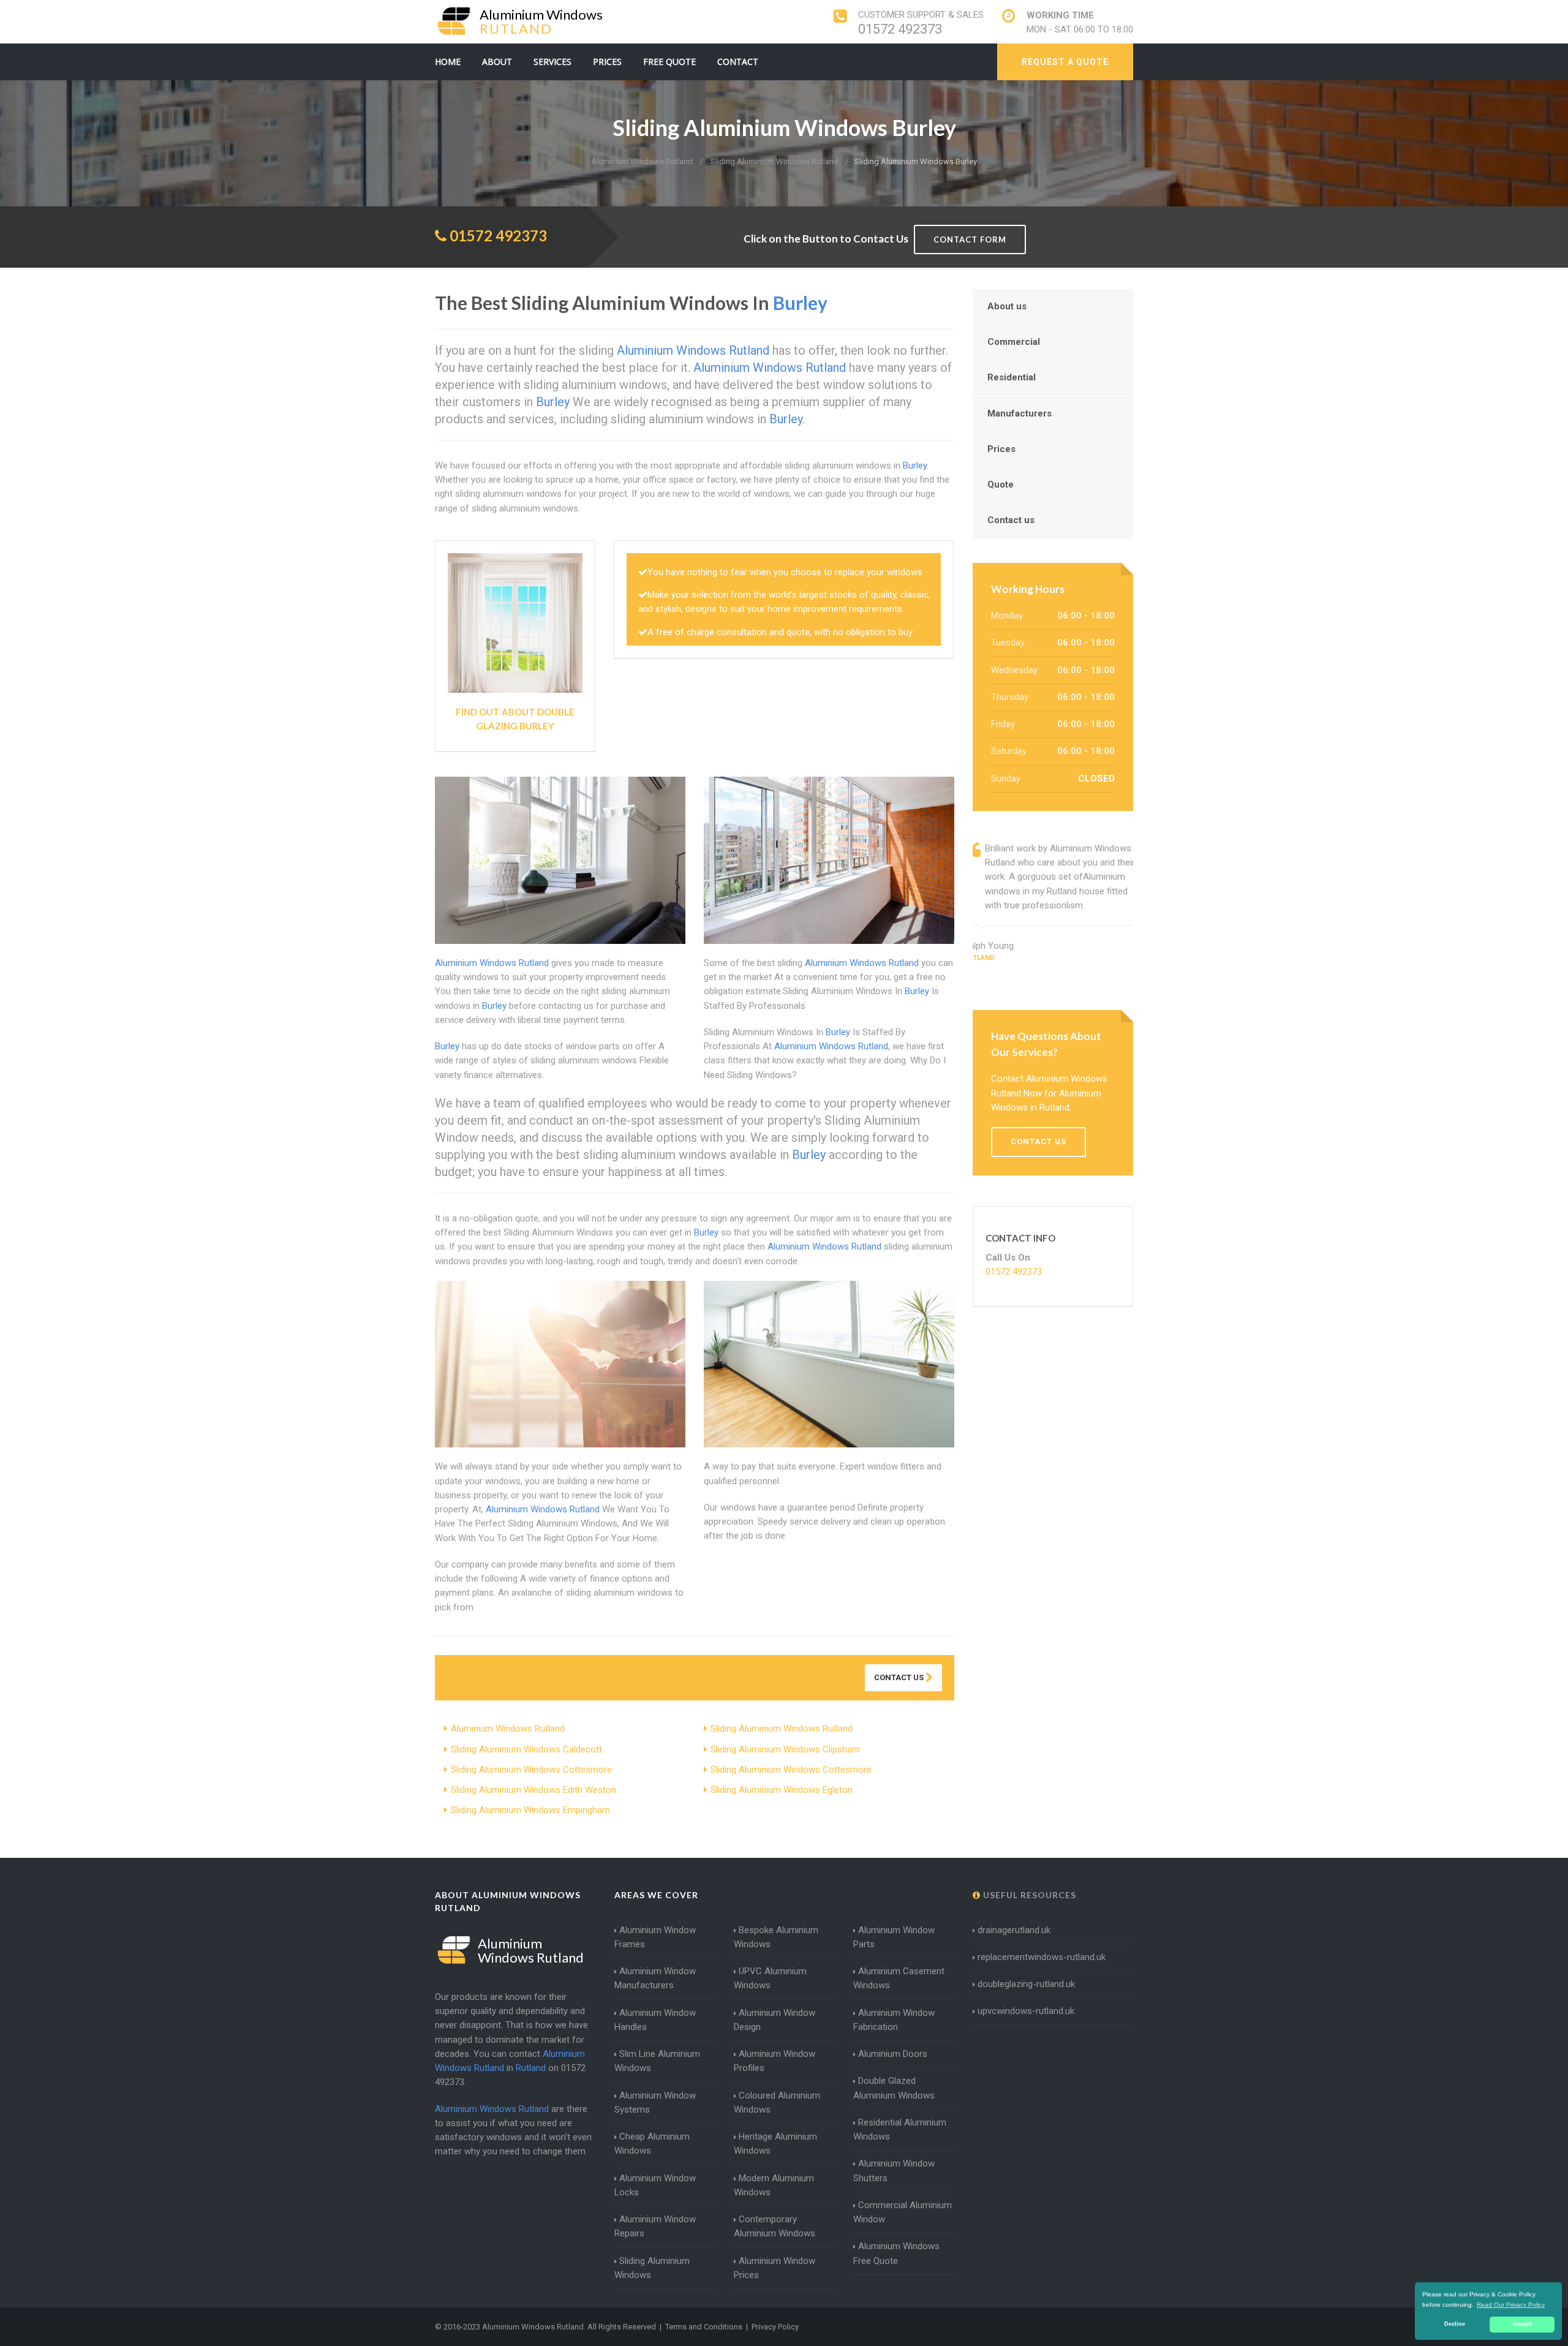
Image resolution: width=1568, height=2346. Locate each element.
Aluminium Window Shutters (894, 2171)
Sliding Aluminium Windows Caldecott (526, 1749)
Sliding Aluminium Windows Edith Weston (533, 1790)
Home (448, 62)
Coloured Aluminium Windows (777, 2103)
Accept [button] (1522, 2324)
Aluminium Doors (893, 2054)
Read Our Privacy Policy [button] (1511, 2305)
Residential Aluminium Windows (900, 2129)
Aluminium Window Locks (655, 2185)
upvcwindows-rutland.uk (1026, 2011)
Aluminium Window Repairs (655, 2226)
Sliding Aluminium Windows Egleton (782, 1790)
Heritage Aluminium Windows (775, 2144)
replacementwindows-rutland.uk (1042, 1957)
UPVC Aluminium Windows (770, 1978)
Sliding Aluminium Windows (652, 2268)
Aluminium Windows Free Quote (896, 2253)
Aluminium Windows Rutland (508, 1729)
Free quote (669, 62)
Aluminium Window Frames (655, 1937)
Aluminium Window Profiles (775, 2061)
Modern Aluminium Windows (774, 2185)
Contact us (1011, 520)
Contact (738, 62)
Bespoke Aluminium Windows (776, 1937)
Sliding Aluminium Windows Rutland (782, 1729)
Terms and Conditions (704, 2327)
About (497, 62)
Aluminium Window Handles (655, 2020)
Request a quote (1065, 62)
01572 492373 (900, 29)
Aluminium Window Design (775, 2020)
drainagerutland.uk (1014, 1930)
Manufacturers (1020, 413)
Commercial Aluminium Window (903, 2212)
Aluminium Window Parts (894, 1937)
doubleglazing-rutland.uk (1026, 1984)
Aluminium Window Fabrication (894, 2020)
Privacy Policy (775, 2327)
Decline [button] (1455, 2324)
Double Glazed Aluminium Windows (894, 2088)
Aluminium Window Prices (775, 2268)
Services (552, 62)
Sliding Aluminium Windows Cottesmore (531, 1770)
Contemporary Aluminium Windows (775, 2226)
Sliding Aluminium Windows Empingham (530, 1810)
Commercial (1014, 342)
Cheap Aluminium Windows (652, 2144)
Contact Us (900, 1677)
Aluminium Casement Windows (899, 1978)
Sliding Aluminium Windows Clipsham (785, 1749)
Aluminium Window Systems (655, 2103)
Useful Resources (1028, 1895)
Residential (1012, 377)
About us (1007, 306)
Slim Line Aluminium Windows (657, 2061)
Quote (1001, 485)
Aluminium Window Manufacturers (655, 1978)
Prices (607, 62)
